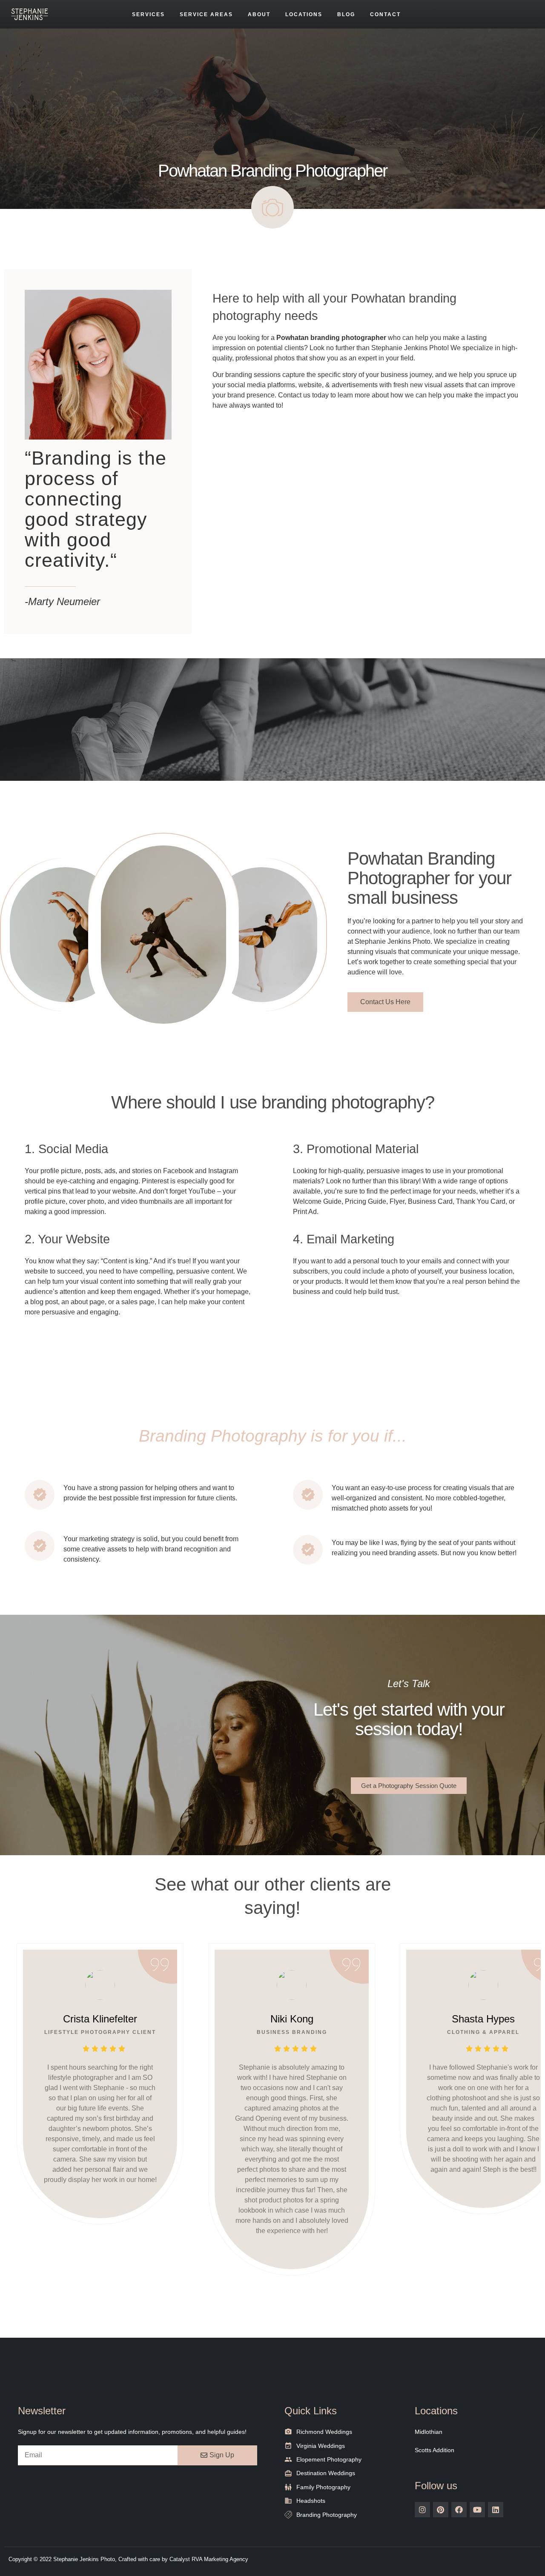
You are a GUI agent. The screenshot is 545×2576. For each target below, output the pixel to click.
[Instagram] (422, 2510)
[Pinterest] (441, 2510)
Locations (304, 14)
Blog (346, 14)
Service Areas (206, 14)
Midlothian (429, 2432)
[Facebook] (459, 2510)
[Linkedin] (496, 2510)
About (259, 14)
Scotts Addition (435, 2450)
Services (148, 14)
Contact (385, 14)
